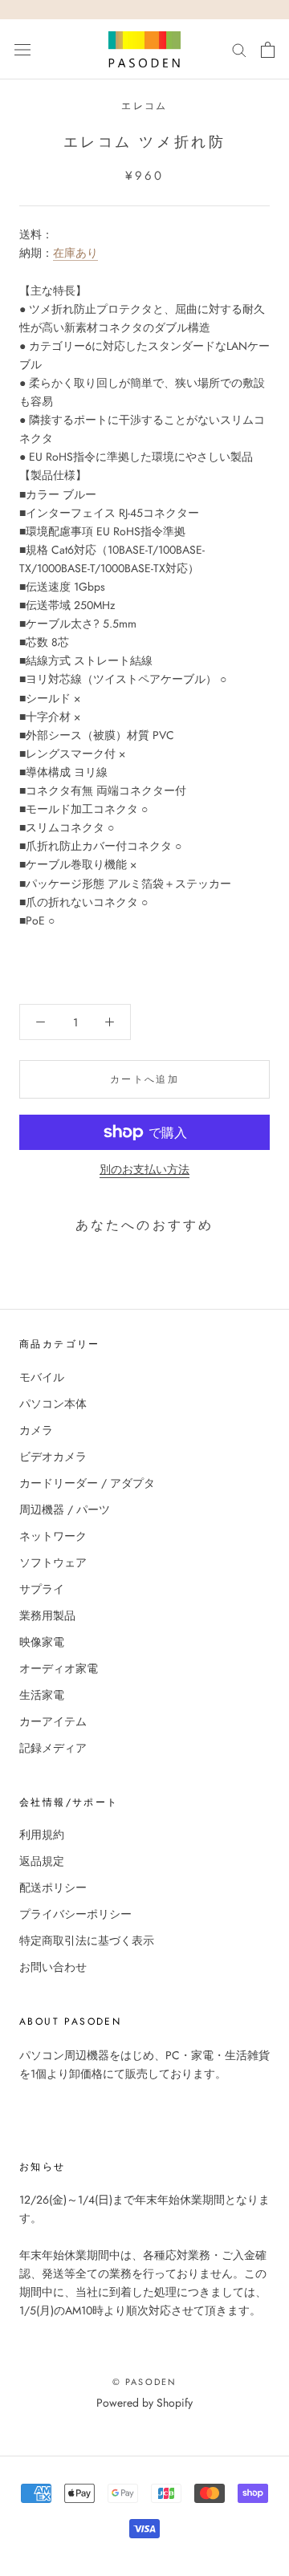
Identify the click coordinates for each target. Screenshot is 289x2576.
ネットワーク (53, 1536)
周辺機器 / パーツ (65, 1509)
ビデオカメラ (53, 1457)
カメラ (36, 1430)
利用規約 (42, 1834)
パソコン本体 (53, 1404)
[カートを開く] (268, 50)
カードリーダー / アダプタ (87, 1483)
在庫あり (75, 253)
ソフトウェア (53, 1562)
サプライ (42, 1589)
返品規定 (42, 1861)
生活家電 (42, 1695)
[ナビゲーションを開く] (22, 50)
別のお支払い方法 (144, 1169)
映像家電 (42, 1642)
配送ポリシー (53, 1887)
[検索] (239, 49)
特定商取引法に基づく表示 (87, 1940)
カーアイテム (53, 1721)
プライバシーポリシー (75, 1914)
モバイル (42, 1377)
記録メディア (53, 1748)
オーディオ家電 (59, 1668)
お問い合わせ (53, 1967)
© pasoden (145, 2382)
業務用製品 (47, 1615)
